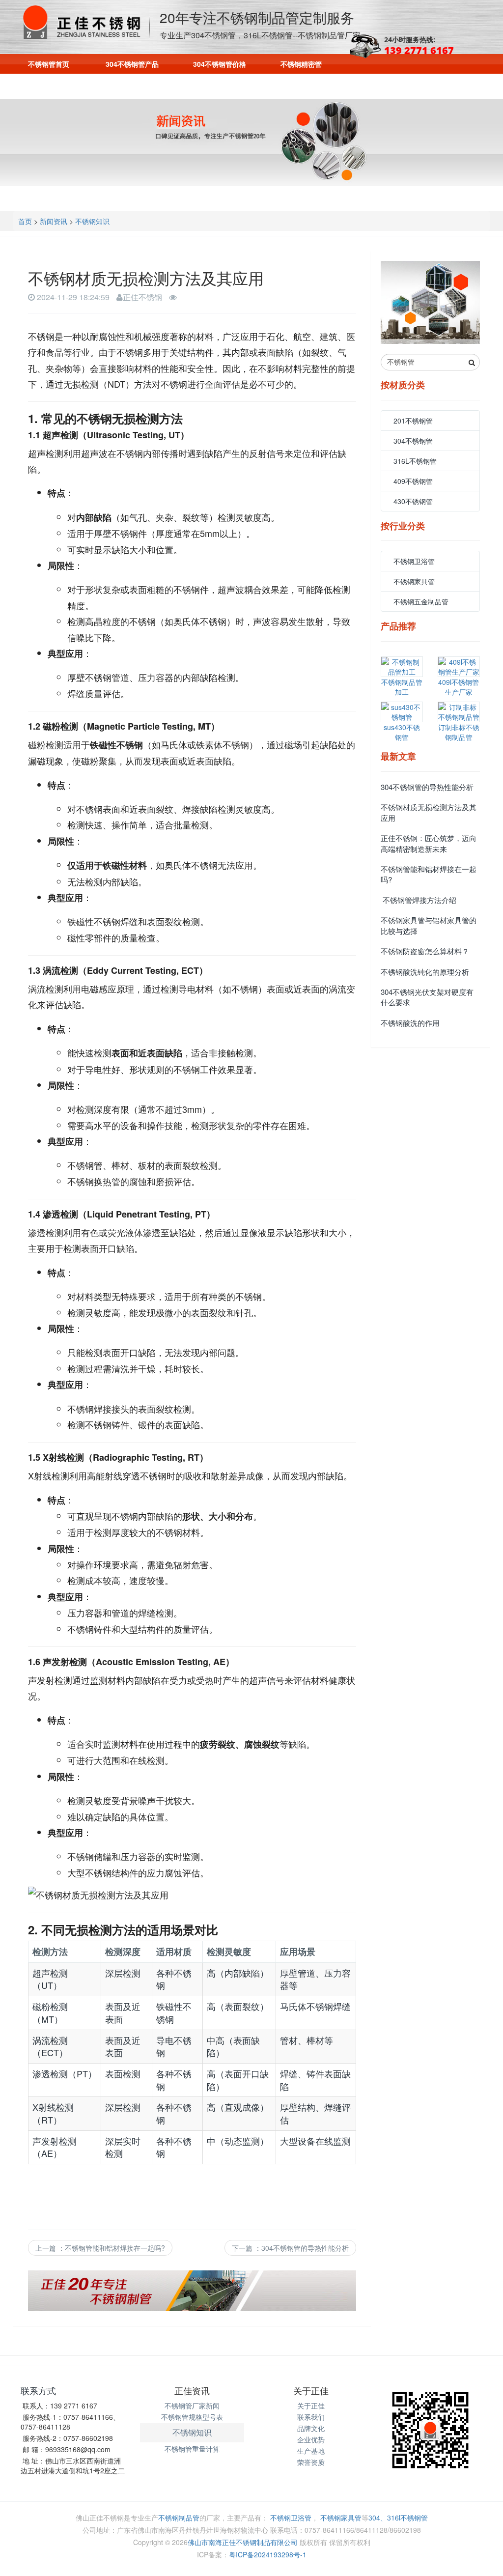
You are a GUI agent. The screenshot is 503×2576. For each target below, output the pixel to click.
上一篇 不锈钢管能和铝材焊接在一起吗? (100, 2248)
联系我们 (344, 85)
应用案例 (221, 85)
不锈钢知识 (92, 221)
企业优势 (311, 2439)
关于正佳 (311, 2406)
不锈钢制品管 (179, 2518)
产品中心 (159, 85)
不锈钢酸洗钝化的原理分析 (425, 972)
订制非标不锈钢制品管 (459, 732)
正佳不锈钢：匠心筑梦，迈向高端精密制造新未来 (429, 843)
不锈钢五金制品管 (421, 601)
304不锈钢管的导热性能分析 (427, 787)
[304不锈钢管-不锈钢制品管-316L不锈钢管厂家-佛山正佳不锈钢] (85, 22)
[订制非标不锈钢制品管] (459, 712)
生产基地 (311, 2451)
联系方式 (38, 2390)
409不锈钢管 (413, 481)
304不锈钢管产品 (132, 64)
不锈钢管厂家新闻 (192, 2406)
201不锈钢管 (413, 421)
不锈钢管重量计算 (192, 2449)
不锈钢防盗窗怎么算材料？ (425, 951)
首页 (25, 221)
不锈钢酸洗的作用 (410, 1023)
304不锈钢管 (413, 441)
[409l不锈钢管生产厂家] (459, 667)
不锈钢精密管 (301, 64)
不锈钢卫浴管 (414, 561)
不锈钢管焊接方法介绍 (419, 900)
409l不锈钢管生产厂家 (459, 687)
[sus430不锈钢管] (402, 712)
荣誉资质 (311, 2462)
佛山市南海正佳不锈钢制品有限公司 (243, 2542)
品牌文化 (311, 2428)
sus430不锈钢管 (402, 732)
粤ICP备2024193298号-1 (268, 2554)
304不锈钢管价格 (220, 64)
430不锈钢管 (413, 501)
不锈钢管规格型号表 (192, 2417)
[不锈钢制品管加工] (402, 667)
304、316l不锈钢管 (398, 2518)
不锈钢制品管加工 (402, 687)
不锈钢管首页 (49, 64)
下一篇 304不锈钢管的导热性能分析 (290, 2248)
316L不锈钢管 (415, 461)
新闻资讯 (282, 85)
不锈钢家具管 (414, 581)
